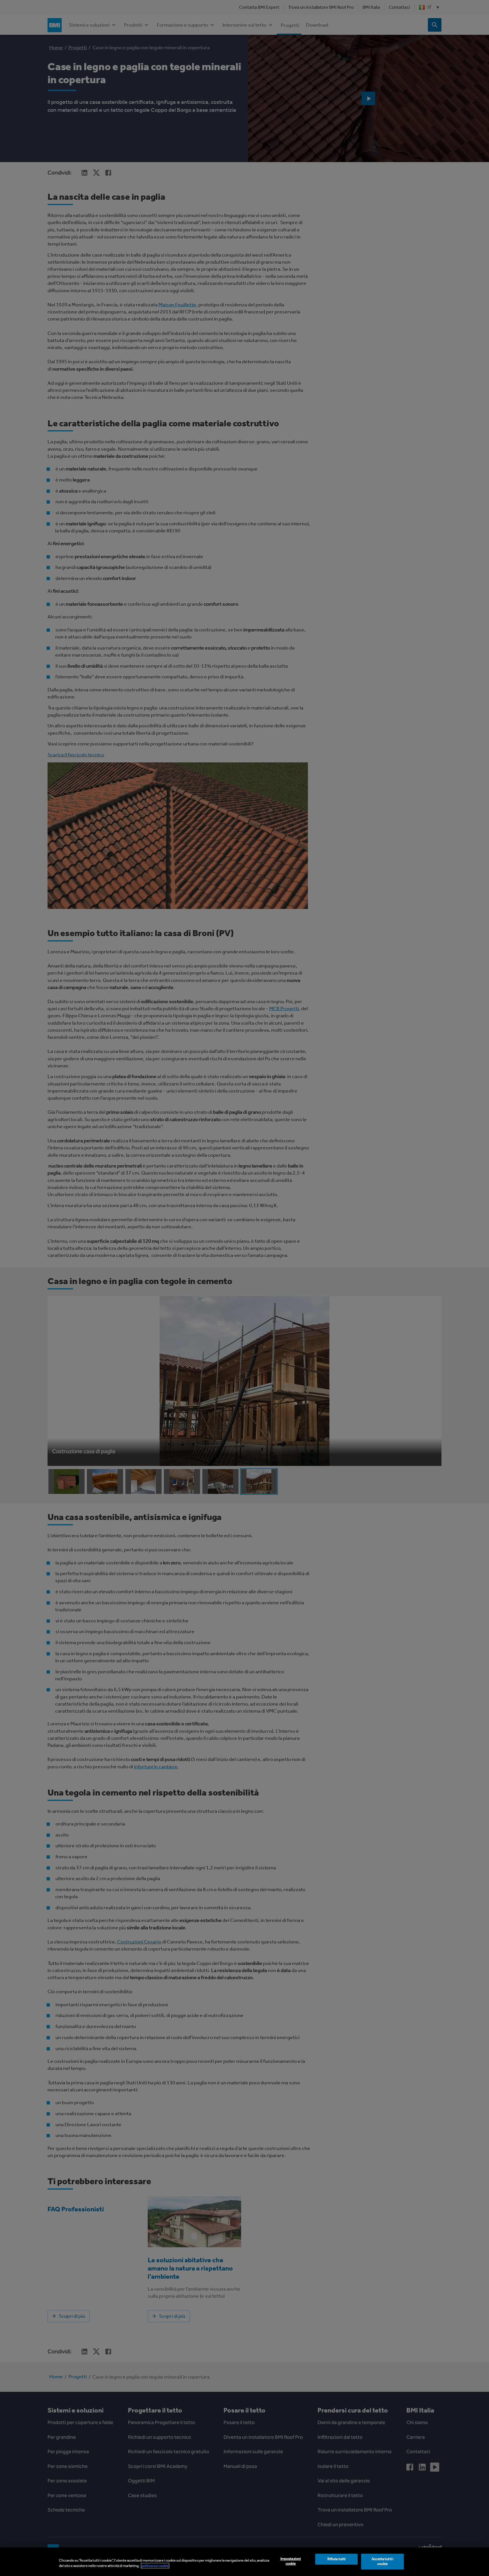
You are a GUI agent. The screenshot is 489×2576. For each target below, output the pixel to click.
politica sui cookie (155, 2566)
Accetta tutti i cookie (382, 2562)
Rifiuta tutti (337, 2559)
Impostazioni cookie (291, 2561)
